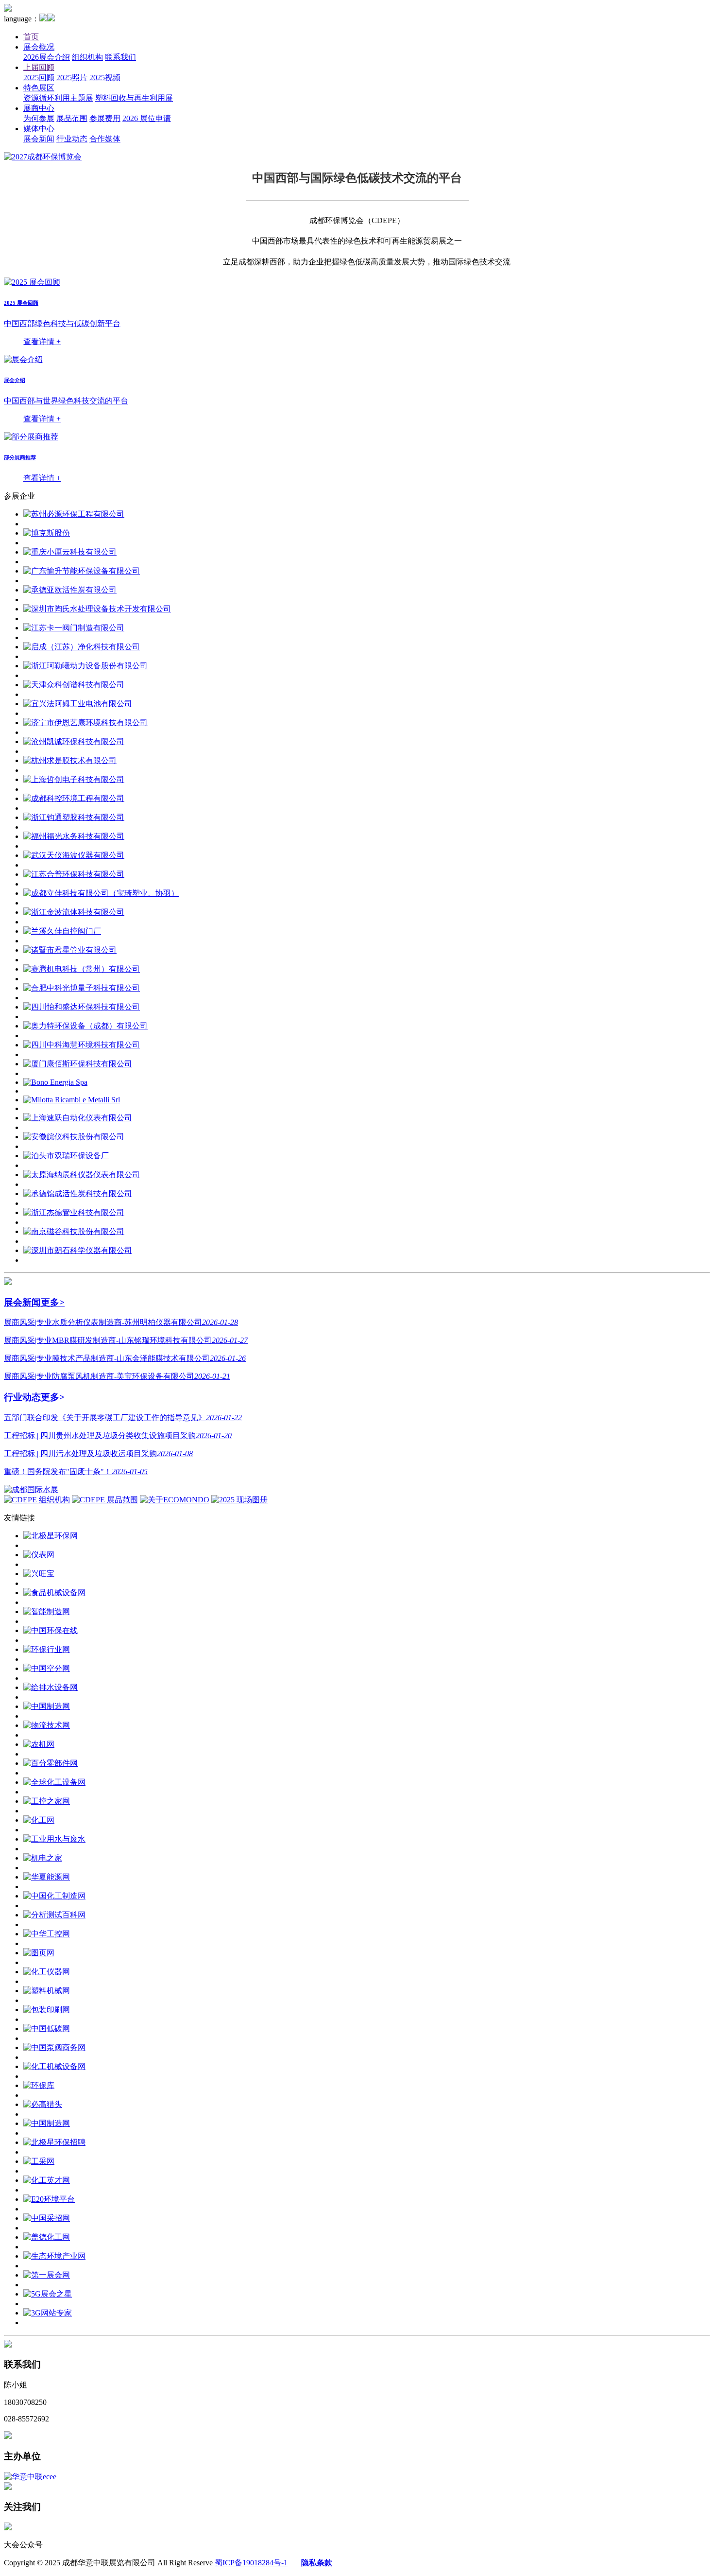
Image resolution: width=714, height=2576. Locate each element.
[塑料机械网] (47, 1991)
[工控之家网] (47, 1801)
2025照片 (72, 78)
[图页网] (39, 1953)
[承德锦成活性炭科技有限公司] (78, 1193)
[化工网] (39, 1820)
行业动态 (72, 139)
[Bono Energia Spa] (55, 1082)
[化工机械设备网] (54, 2066)
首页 (31, 37)
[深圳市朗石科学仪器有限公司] (78, 1250)
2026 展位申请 (147, 118)
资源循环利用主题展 (58, 98)
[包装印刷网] (47, 2010)
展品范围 (72, 118)
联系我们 (120, 57)
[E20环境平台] (49, 2199)
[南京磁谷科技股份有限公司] (74, 1231)
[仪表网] (39, 1555)
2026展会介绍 (47, 57)
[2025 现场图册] (239, 1500)
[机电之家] (43, 1858)
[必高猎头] (43, 2104)
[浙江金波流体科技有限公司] (74, 912)
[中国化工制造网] (54, 1896)
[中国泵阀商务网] (54, 2047)
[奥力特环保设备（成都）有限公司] (85, 1026)
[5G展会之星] (48, 2294)
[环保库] (39, 2085)
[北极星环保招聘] (54, 2142)
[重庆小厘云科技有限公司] (70, 552)
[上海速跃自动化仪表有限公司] (78, 1118)
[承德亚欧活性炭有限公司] (70, 590)
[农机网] (39, 1744)
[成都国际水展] (31, 1489)
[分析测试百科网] (54, 1915)
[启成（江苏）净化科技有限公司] (82, 647)
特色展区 (39, 88)
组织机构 (87, 57)
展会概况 (39, 47)
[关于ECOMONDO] (175, 1500)
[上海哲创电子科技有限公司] (74, 779)
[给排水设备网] (51, 1687)
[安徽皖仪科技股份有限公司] (74, 1137)
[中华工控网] (47, 1934)
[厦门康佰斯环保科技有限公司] (78, 1064)
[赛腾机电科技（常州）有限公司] (82, 969)
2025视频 (105, 78)
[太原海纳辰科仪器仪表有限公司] (82, 1175)
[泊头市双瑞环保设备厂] (66, 1156)
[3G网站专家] (48, 2313)
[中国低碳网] (47, 2028)
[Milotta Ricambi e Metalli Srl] (72, 1100)
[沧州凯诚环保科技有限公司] (74, 741)
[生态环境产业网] (54, 2256)
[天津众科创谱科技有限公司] (74, 685)
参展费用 (105, 118)
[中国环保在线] (51, 1630)
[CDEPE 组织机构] (37, 1500)
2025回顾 (39, 78)
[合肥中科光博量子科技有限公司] (82, 988)
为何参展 (39, 118)
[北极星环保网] (51, 1536)
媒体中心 (39, 129)
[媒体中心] (8, 1282)
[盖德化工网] (47, 2237)
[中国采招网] (47, 2218)
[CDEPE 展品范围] (105, 1500)
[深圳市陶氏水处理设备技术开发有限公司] (97, 609)
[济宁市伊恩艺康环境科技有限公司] (85, 722)
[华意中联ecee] (30, 2477)
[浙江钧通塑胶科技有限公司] (74, 817)
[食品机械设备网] (54, 1593)
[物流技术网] (47, 1725)
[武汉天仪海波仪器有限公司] (74, 855)
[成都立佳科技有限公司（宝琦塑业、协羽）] (101, 893)
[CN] (43, 19)
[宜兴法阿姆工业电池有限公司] (78, 704)
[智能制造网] (47, 1611)
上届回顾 (39, 67)
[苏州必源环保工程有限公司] (74, 514)
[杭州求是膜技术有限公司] (70, 760)
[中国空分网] (47, 1668)
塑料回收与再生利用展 (134, 98)
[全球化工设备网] (54, 1782)
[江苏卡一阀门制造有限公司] (74, 628)
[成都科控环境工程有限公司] (74, 798)
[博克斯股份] (47, 533)
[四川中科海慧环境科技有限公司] (82, 1045)
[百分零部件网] (51, 1763)
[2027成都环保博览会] (43, 157)
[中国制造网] (47, 1706)
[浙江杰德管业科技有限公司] (74, 1212)
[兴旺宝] (39, 1574)
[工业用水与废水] (54, 1839)
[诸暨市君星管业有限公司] (70, 950)
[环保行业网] (47, 1649)
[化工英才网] (47, 2180)
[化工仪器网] (47, 1972)
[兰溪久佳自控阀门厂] (62, 931)
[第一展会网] (47, 2275)
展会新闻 (39, 139)
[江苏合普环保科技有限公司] (74, 874)
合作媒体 (105, 139)
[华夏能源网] (47, 1877)
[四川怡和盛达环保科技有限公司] (82, 1007)
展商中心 (39, 108)
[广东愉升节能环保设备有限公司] (82, 571)
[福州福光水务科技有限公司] (74, 836)
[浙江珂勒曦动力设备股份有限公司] (85, 666)
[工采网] (39, 2161)
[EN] (51, 19)
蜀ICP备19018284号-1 (251, 2563)
